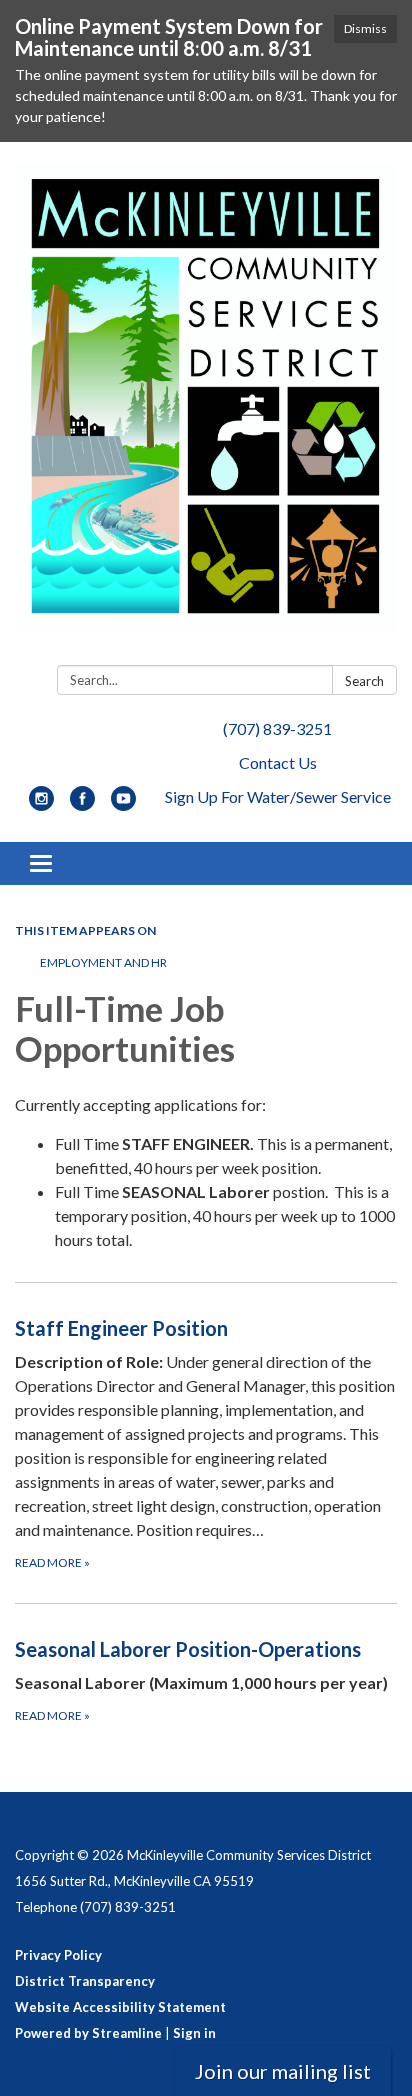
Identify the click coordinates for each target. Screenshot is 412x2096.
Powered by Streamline (88, 2033)
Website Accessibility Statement (120, 2007)
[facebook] (82, 804)
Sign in (194, 2033)
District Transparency (85, 1981)
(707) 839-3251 (277, 728)
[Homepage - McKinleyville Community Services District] (206, 407)
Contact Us (278, 762)
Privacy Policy (58, 1955)
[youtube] (123, 804)
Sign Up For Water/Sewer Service (278, 796)
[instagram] (41, 804)
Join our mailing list (283, 2071)
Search (364, 681)
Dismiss (365, 28)
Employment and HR (103, 962)
